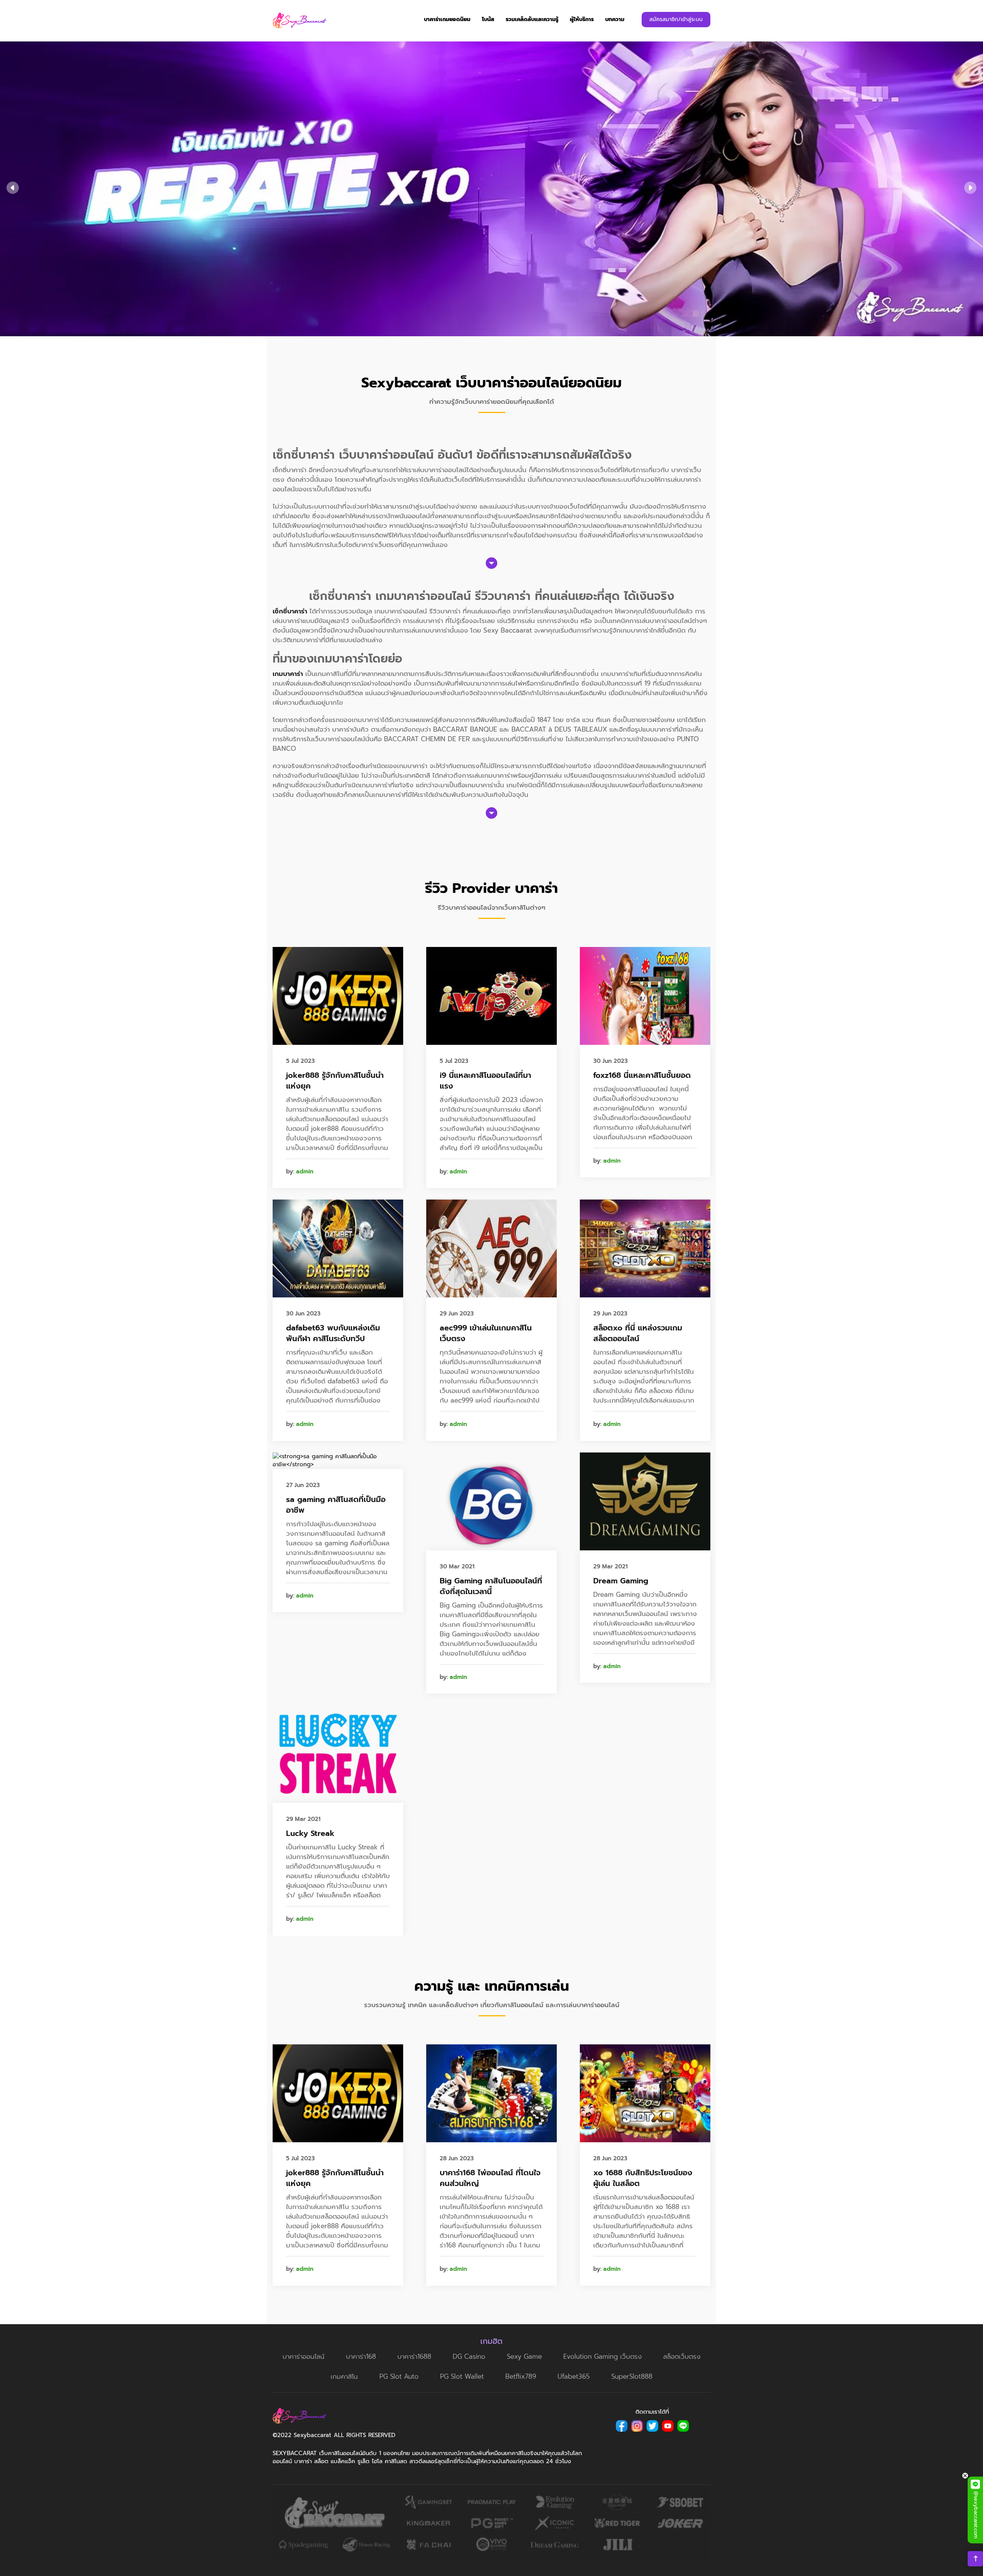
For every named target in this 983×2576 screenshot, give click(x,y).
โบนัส (488, 19)
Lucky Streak (310, 1833)
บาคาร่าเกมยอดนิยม (447, 19)
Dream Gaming (621, 1581)
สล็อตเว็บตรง (682, 2356)
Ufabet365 (574, 2376)
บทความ (615, 19)
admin (305, 1172)
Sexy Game (524, 2356)
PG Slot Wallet (462, 2376)
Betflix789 (521, 2376)
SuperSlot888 (632, 2376)
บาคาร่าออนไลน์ (304, 2356)
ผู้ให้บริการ (582, 19)
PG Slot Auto (399, 2376)
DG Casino (469, 2356)
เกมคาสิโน (344, 2376)
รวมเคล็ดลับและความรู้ (532, 19)
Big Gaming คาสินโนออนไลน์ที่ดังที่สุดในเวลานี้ (491, 1586)
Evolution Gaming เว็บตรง (602, 2356)
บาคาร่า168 (361, 2356)
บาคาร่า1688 (414, 2356)
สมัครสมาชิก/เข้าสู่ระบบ (676, 19)
